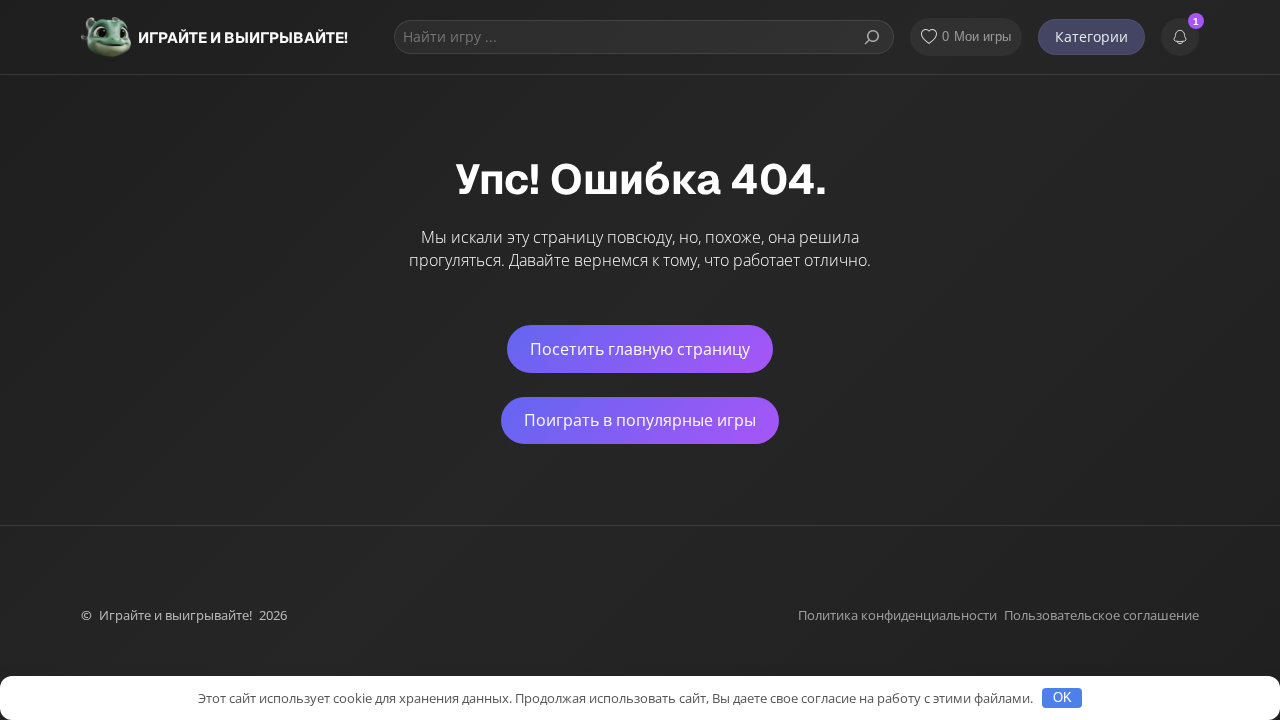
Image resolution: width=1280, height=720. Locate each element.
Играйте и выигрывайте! (243, 37)
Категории (1091, 36)
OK (1062, 697)
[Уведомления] (1180, 37)
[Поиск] (872, 37)
